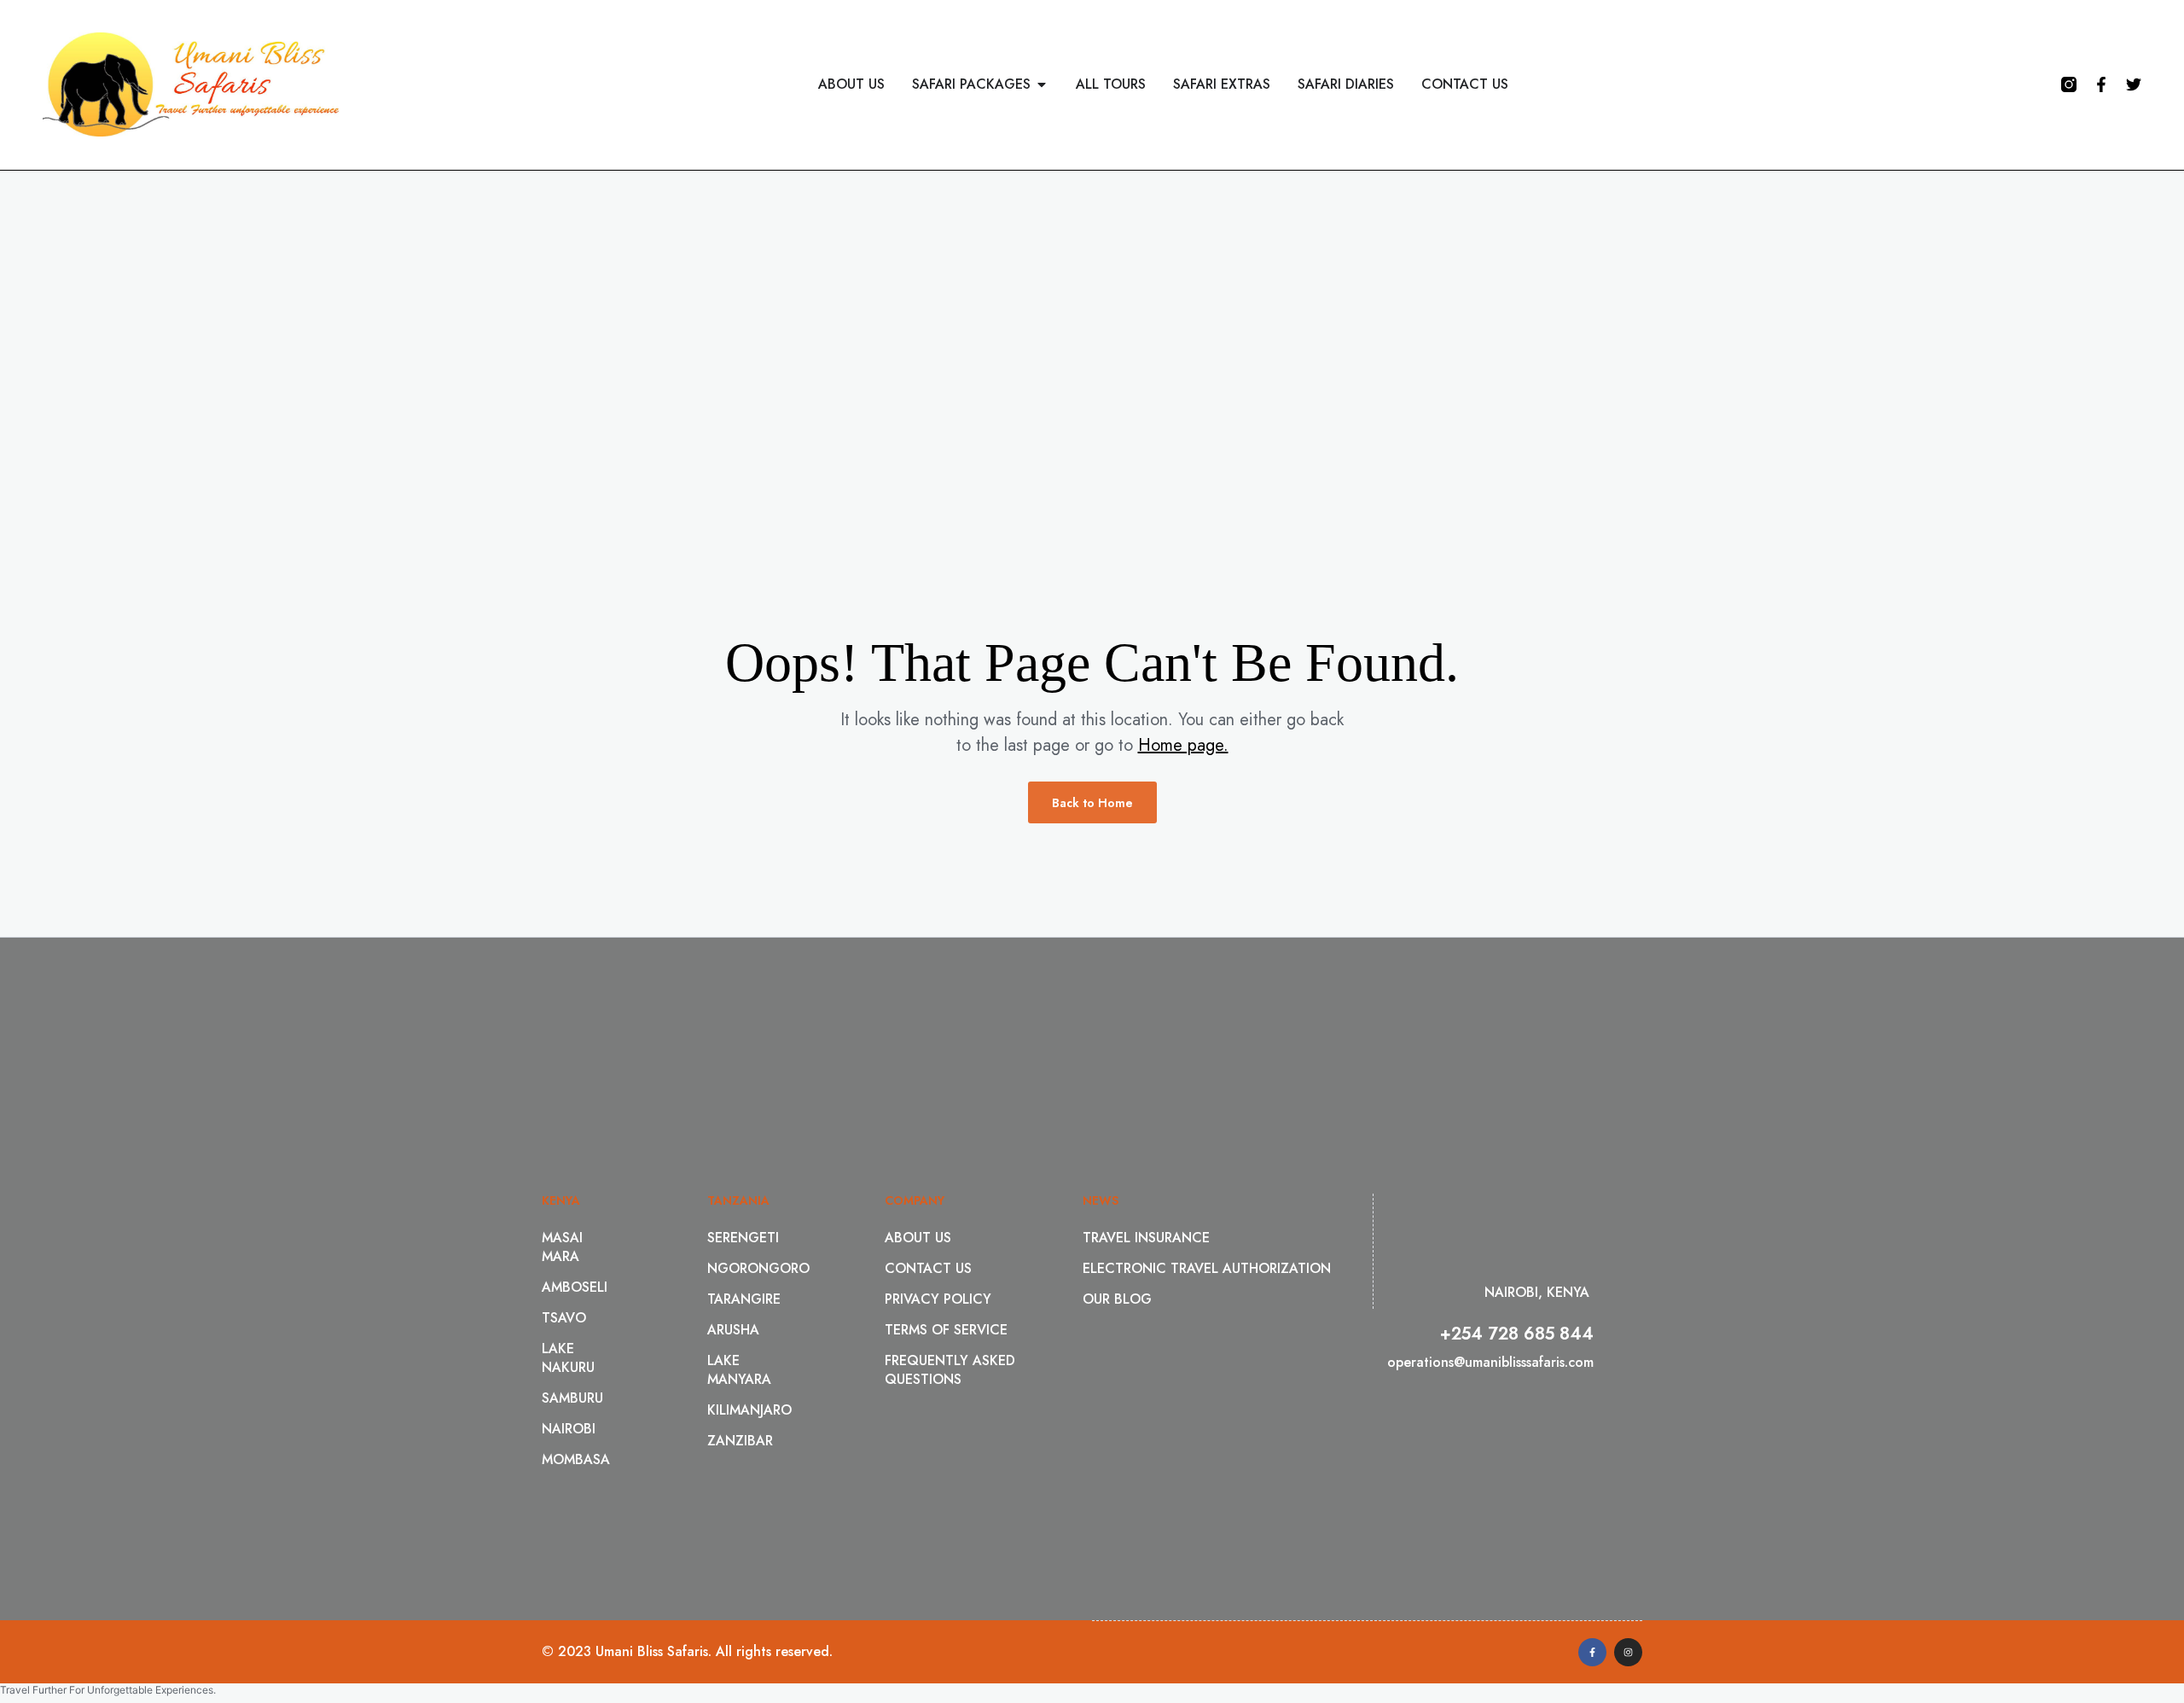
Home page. (1183, 745)
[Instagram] (1628, 1652)
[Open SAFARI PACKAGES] (1042, 84)
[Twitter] (2134, 84)
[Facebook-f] (2101, 84)
